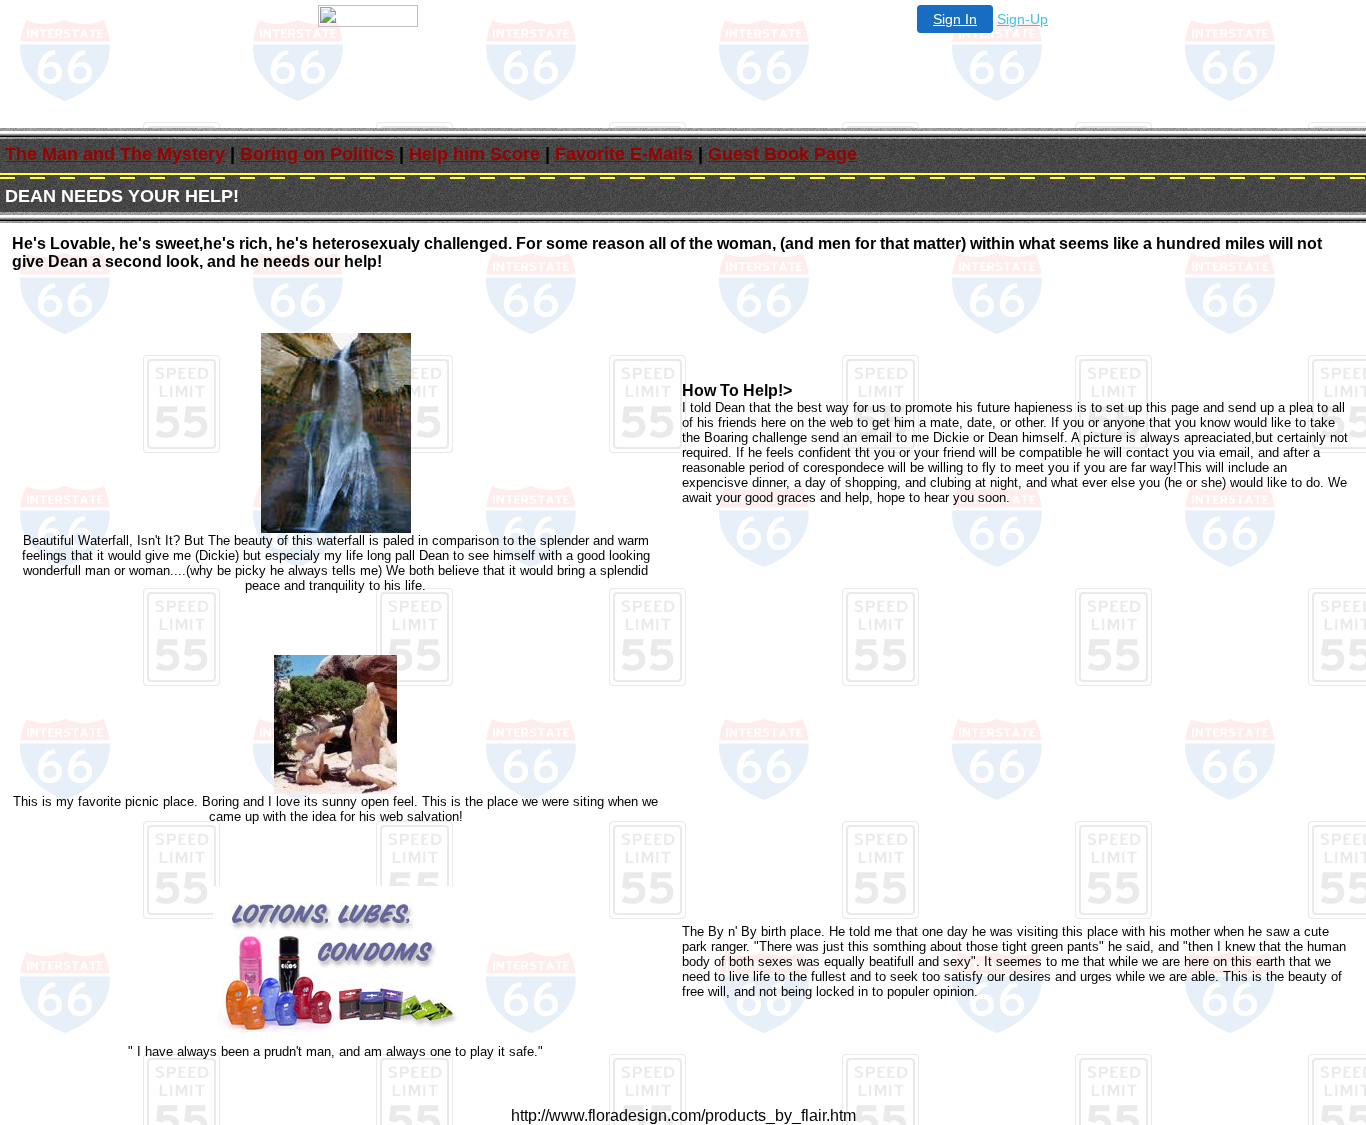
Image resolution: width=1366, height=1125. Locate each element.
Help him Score (474, 154)
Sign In (955, 19)
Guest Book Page (782, 154)
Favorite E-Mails (624, 154)
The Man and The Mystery (115, 154)
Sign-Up (1022, 19)
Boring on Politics (317, 154)
